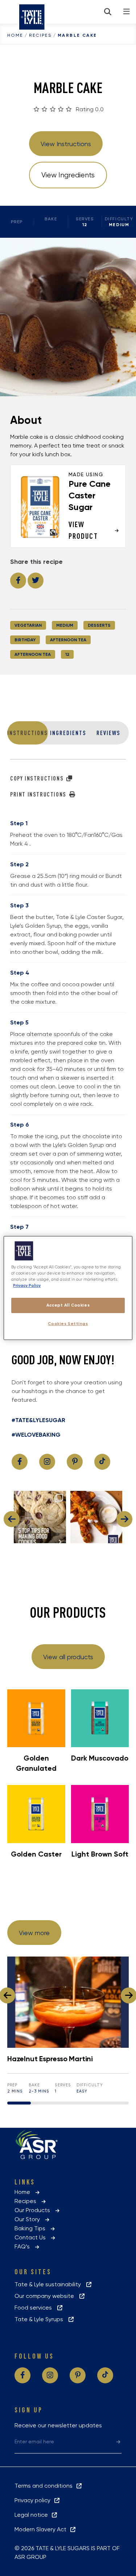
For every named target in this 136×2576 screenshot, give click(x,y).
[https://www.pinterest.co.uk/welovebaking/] (75, 1462)
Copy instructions (38, 778)
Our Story (29, 2219)
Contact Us (32, 2237)
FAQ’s (24, 2246)
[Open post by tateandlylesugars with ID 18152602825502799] (96, 1517)
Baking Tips (32, 2228)
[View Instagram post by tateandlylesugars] (59, 1536)
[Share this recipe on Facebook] (18, 581)
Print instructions (39, 794)
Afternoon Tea (68, 640)
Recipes (40, 35)
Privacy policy (34, 2500)
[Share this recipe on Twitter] (36, 581)
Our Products (34, 2210)
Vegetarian (28, 625)
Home (15, 35)
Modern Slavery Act (42, 2529)
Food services (35, 2308)
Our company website (46, 2296)
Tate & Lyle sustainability (50, 2284)
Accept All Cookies (68, 1305)
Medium (65, 625)
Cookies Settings (68, 1324)
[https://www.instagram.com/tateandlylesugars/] (47, 1462)
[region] (68, 1288)
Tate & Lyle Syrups (41, 2319)
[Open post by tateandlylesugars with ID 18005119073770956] (40, 1517)
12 (67, 654)
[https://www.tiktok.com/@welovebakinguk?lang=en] (102, 1462)
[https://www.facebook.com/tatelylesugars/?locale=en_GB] (20, 1462)
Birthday (25, 640)
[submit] (118, 2441)
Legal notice (33, 2515)
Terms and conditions (45, 2486)
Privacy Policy (27, 1285)
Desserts (99, 625)
